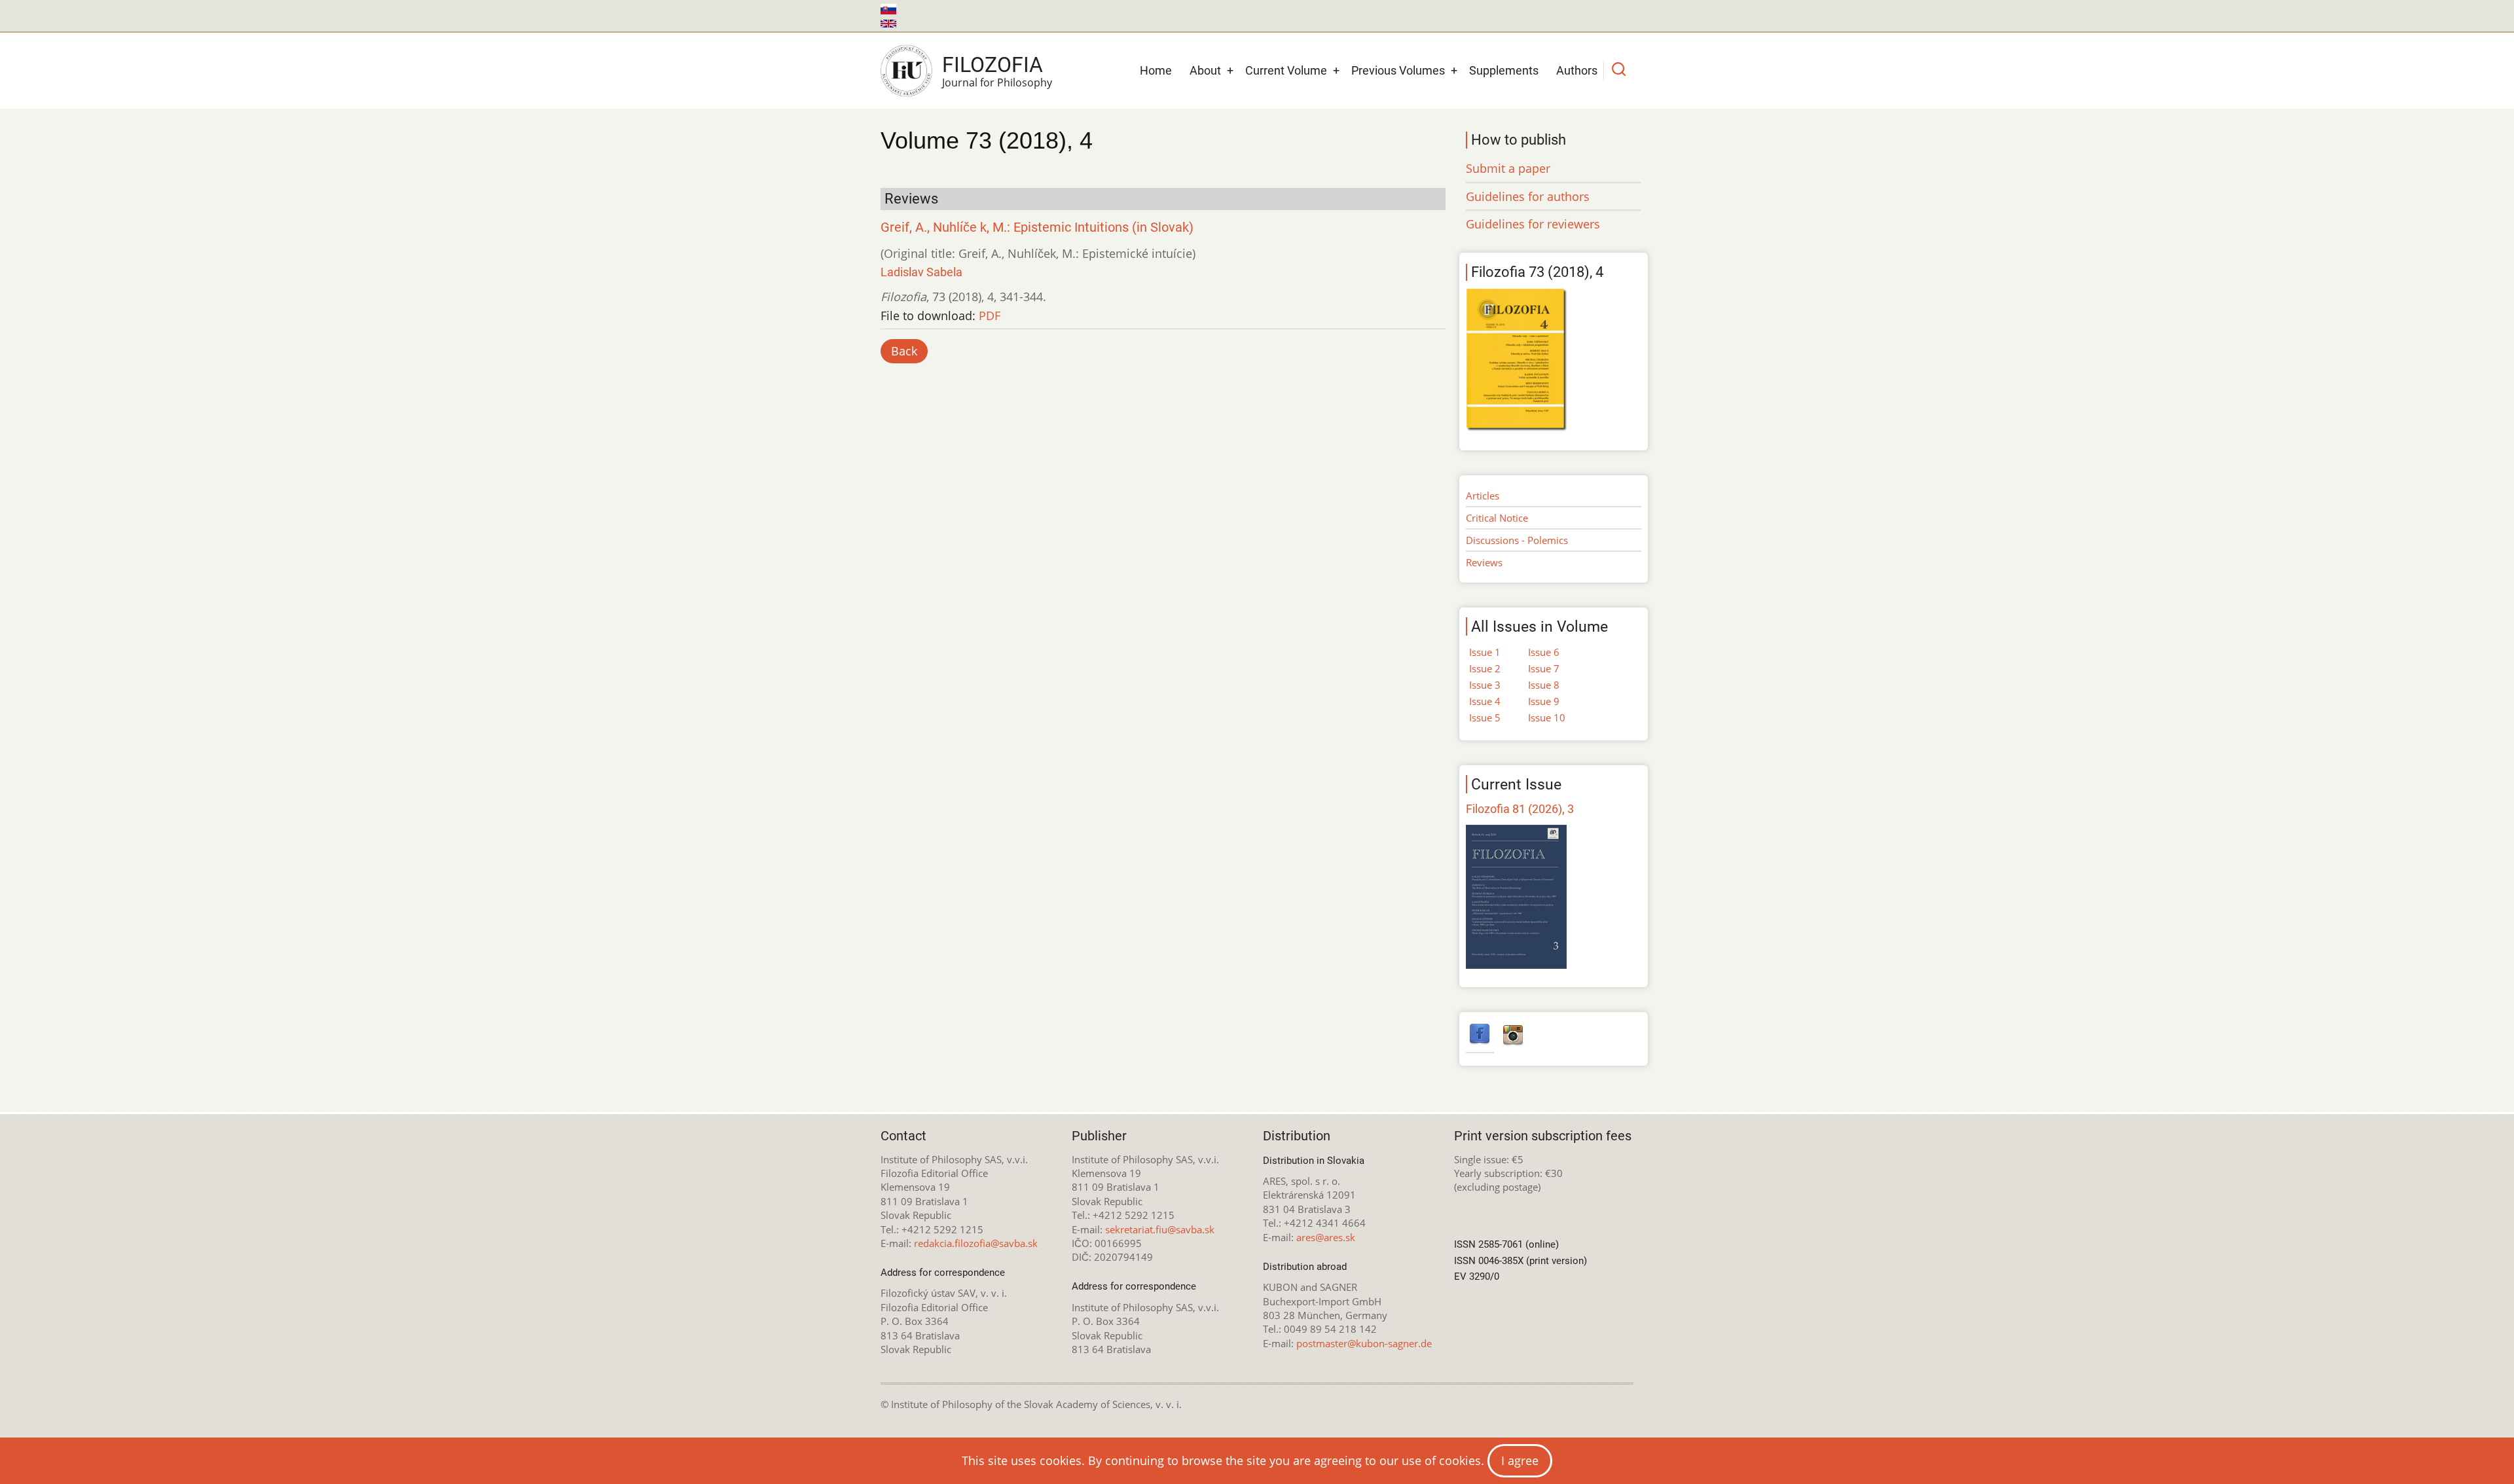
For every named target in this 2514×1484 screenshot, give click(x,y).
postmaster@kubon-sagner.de (1364, 1343)
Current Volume (1286, 70)
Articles (1483, 496)
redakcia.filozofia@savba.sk (976, 1243)
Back (904, 351)
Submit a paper (1508, 168)
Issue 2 (1485, 668)
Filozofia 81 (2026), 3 (1520, 809)
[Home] (906, 71)
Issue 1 (1485, 652)
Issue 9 (1544, 701)
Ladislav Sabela (921, 272)
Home (1156, 70)
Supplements (1504, 70)
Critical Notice (1497, 518)
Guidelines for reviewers (1533, 224)
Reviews (1484, 562)
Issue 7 (1544, 668)
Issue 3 (1485, 685)
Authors (1577, 70)
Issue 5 (1485, 717)
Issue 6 (1544, 652)
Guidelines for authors (1528, 196)
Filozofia (993, 65)
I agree (1520, 1460)
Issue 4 (1485, 701)
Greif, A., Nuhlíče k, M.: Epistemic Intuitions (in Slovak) (1037, 227)
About (1205, 70)
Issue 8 (1544, 685)
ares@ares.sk (1326, 1237)
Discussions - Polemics (1517, 540)
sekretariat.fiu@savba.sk (1160, 1229)
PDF (990, 316)
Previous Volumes (1398, 70)
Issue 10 (1547, 717)
